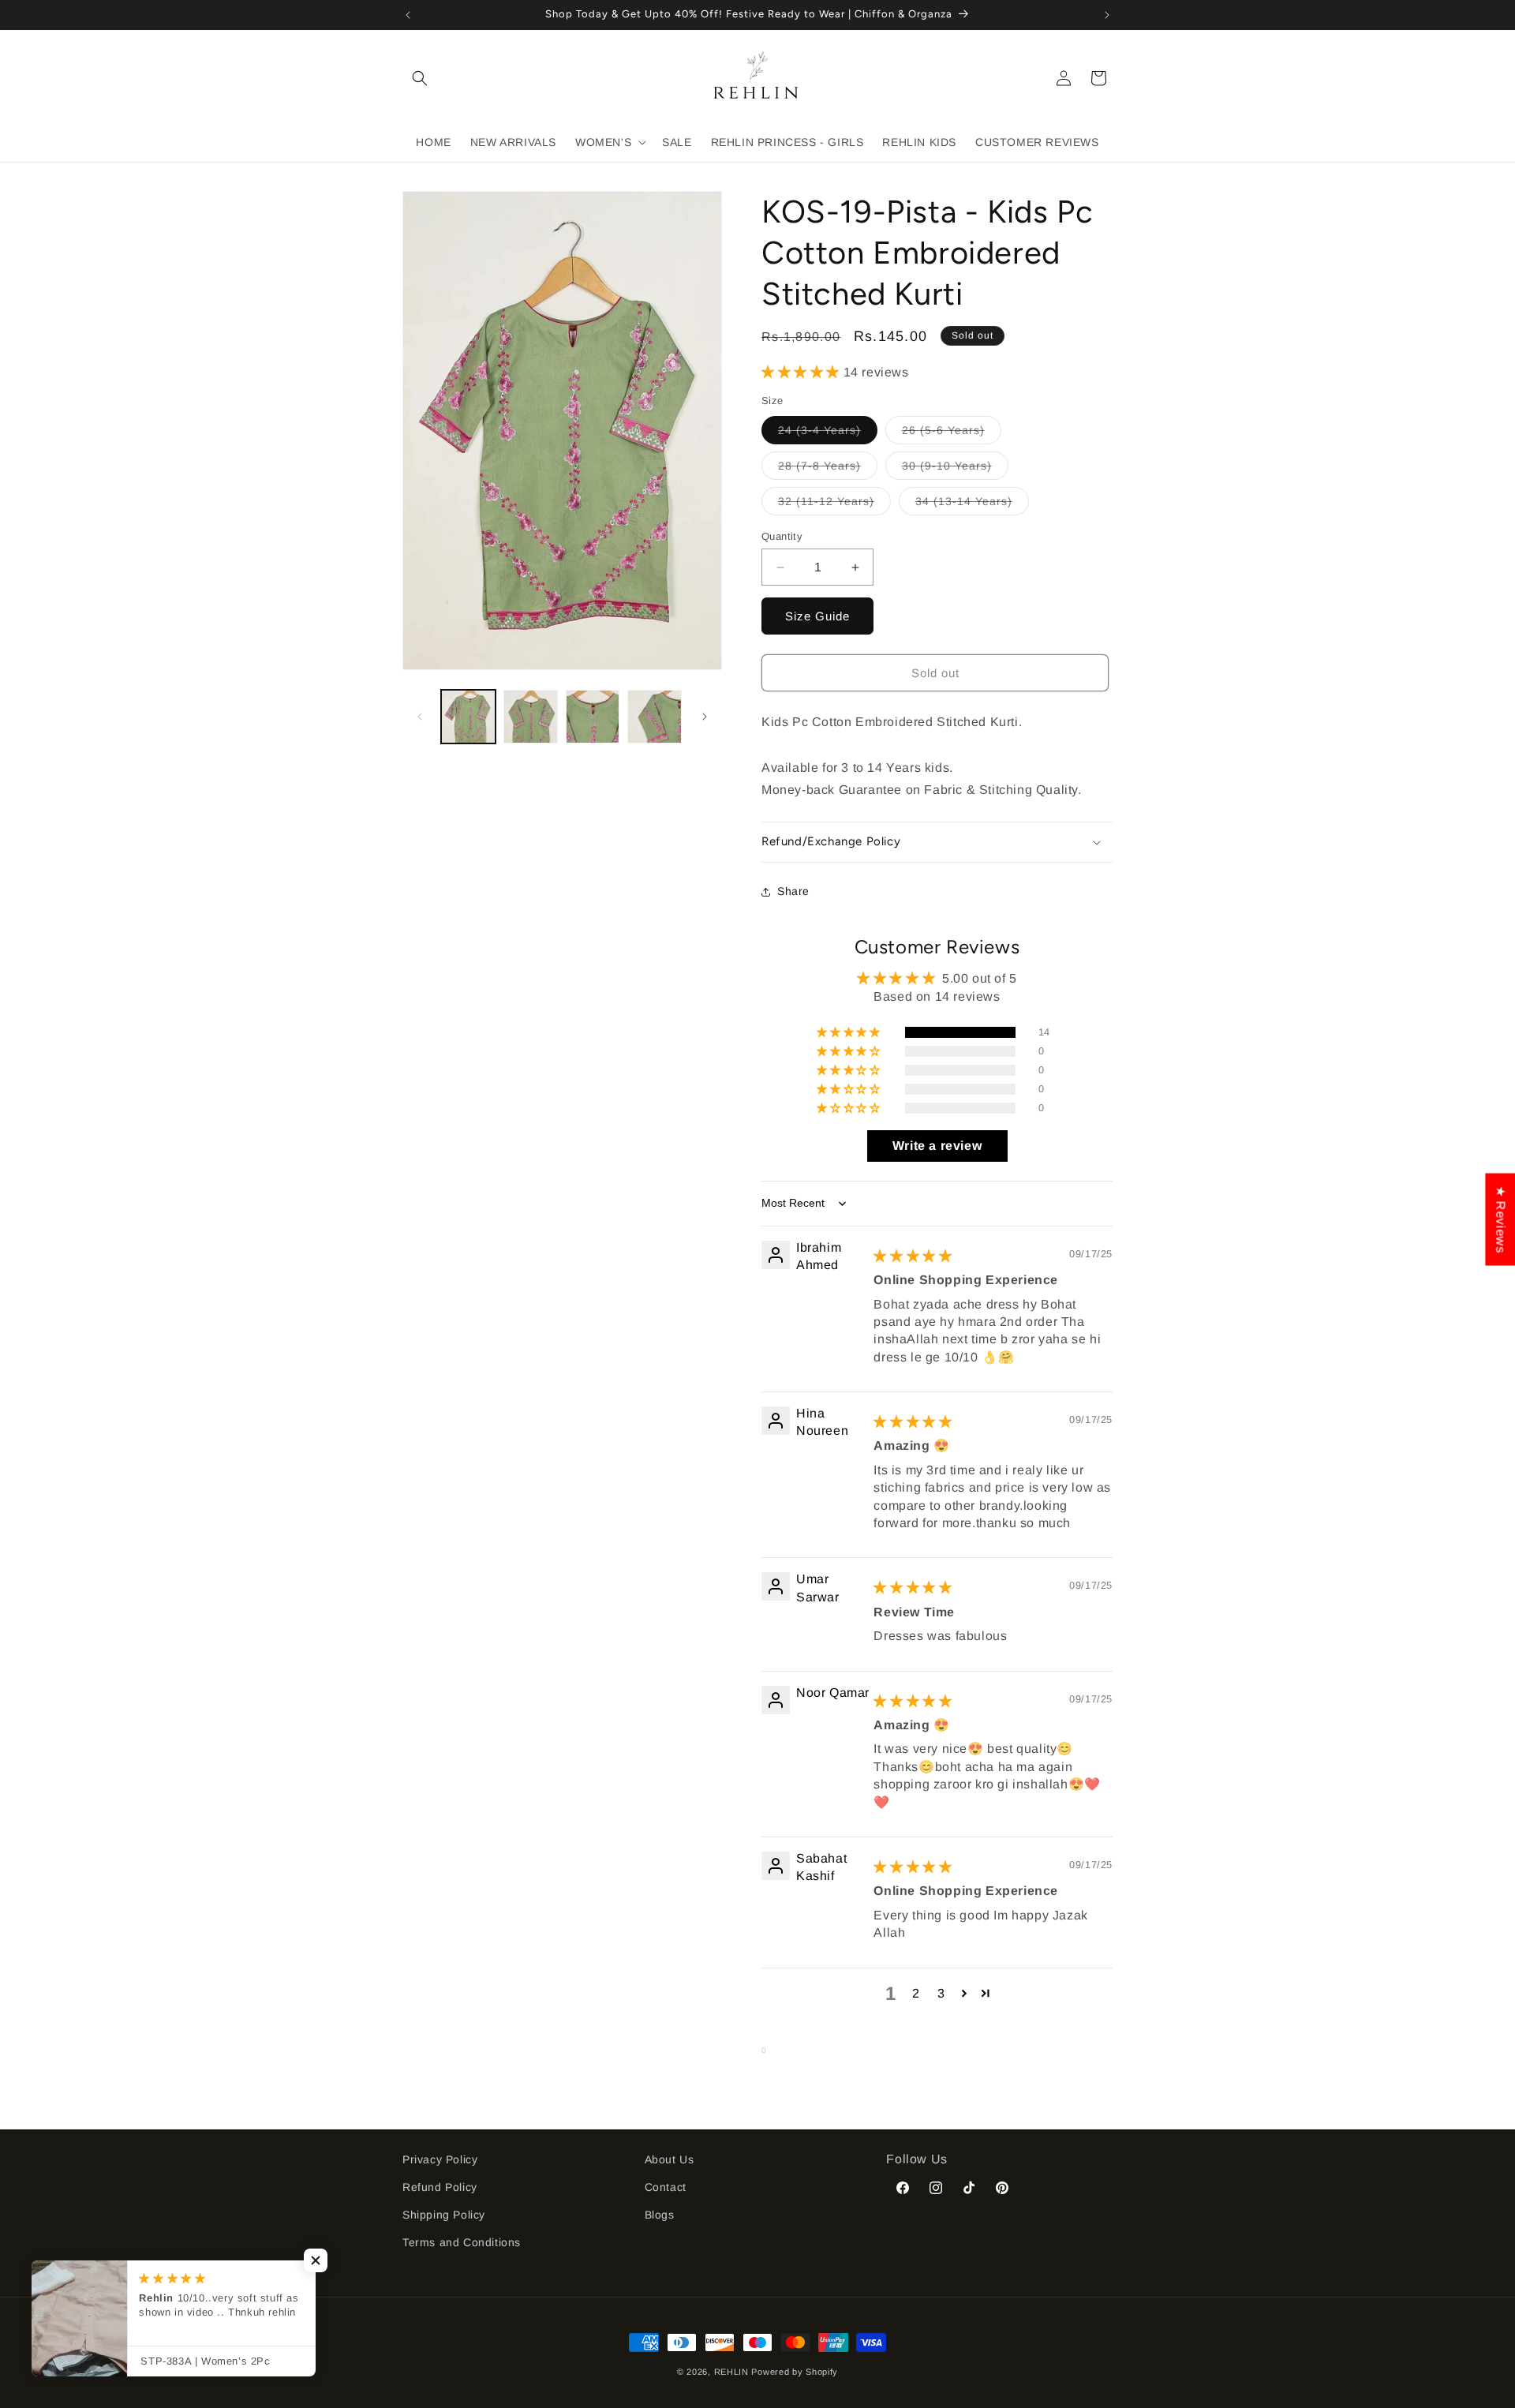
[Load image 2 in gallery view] (531, 717)
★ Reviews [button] (1500, 1219)
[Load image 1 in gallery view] (468, 717)
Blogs (660, 2215)
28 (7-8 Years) (828, 469)
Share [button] (793, 892)
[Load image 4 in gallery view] (655, 717)
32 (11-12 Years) (834, 505)
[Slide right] (705, 717)
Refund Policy (440, 2187)
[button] (420, 78)
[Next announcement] (1107, 15)
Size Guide (817, 616)
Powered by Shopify (795, 2372)
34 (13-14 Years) (972, 505)
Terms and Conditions (462, 2242)
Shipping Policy (444, 2215)
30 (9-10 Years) (955, 469)
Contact (666, 2187)
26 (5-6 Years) (952, 434)
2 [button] (916, 1993)
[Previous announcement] (408, 15)
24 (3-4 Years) (828, 434)
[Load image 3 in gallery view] (593, 717)
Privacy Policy (440, 2159)
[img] (913, 1256)
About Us (670, 2159)
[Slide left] (420, 717)
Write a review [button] (937, 1146)
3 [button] (941, 1993)
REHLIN (731, 2372)
